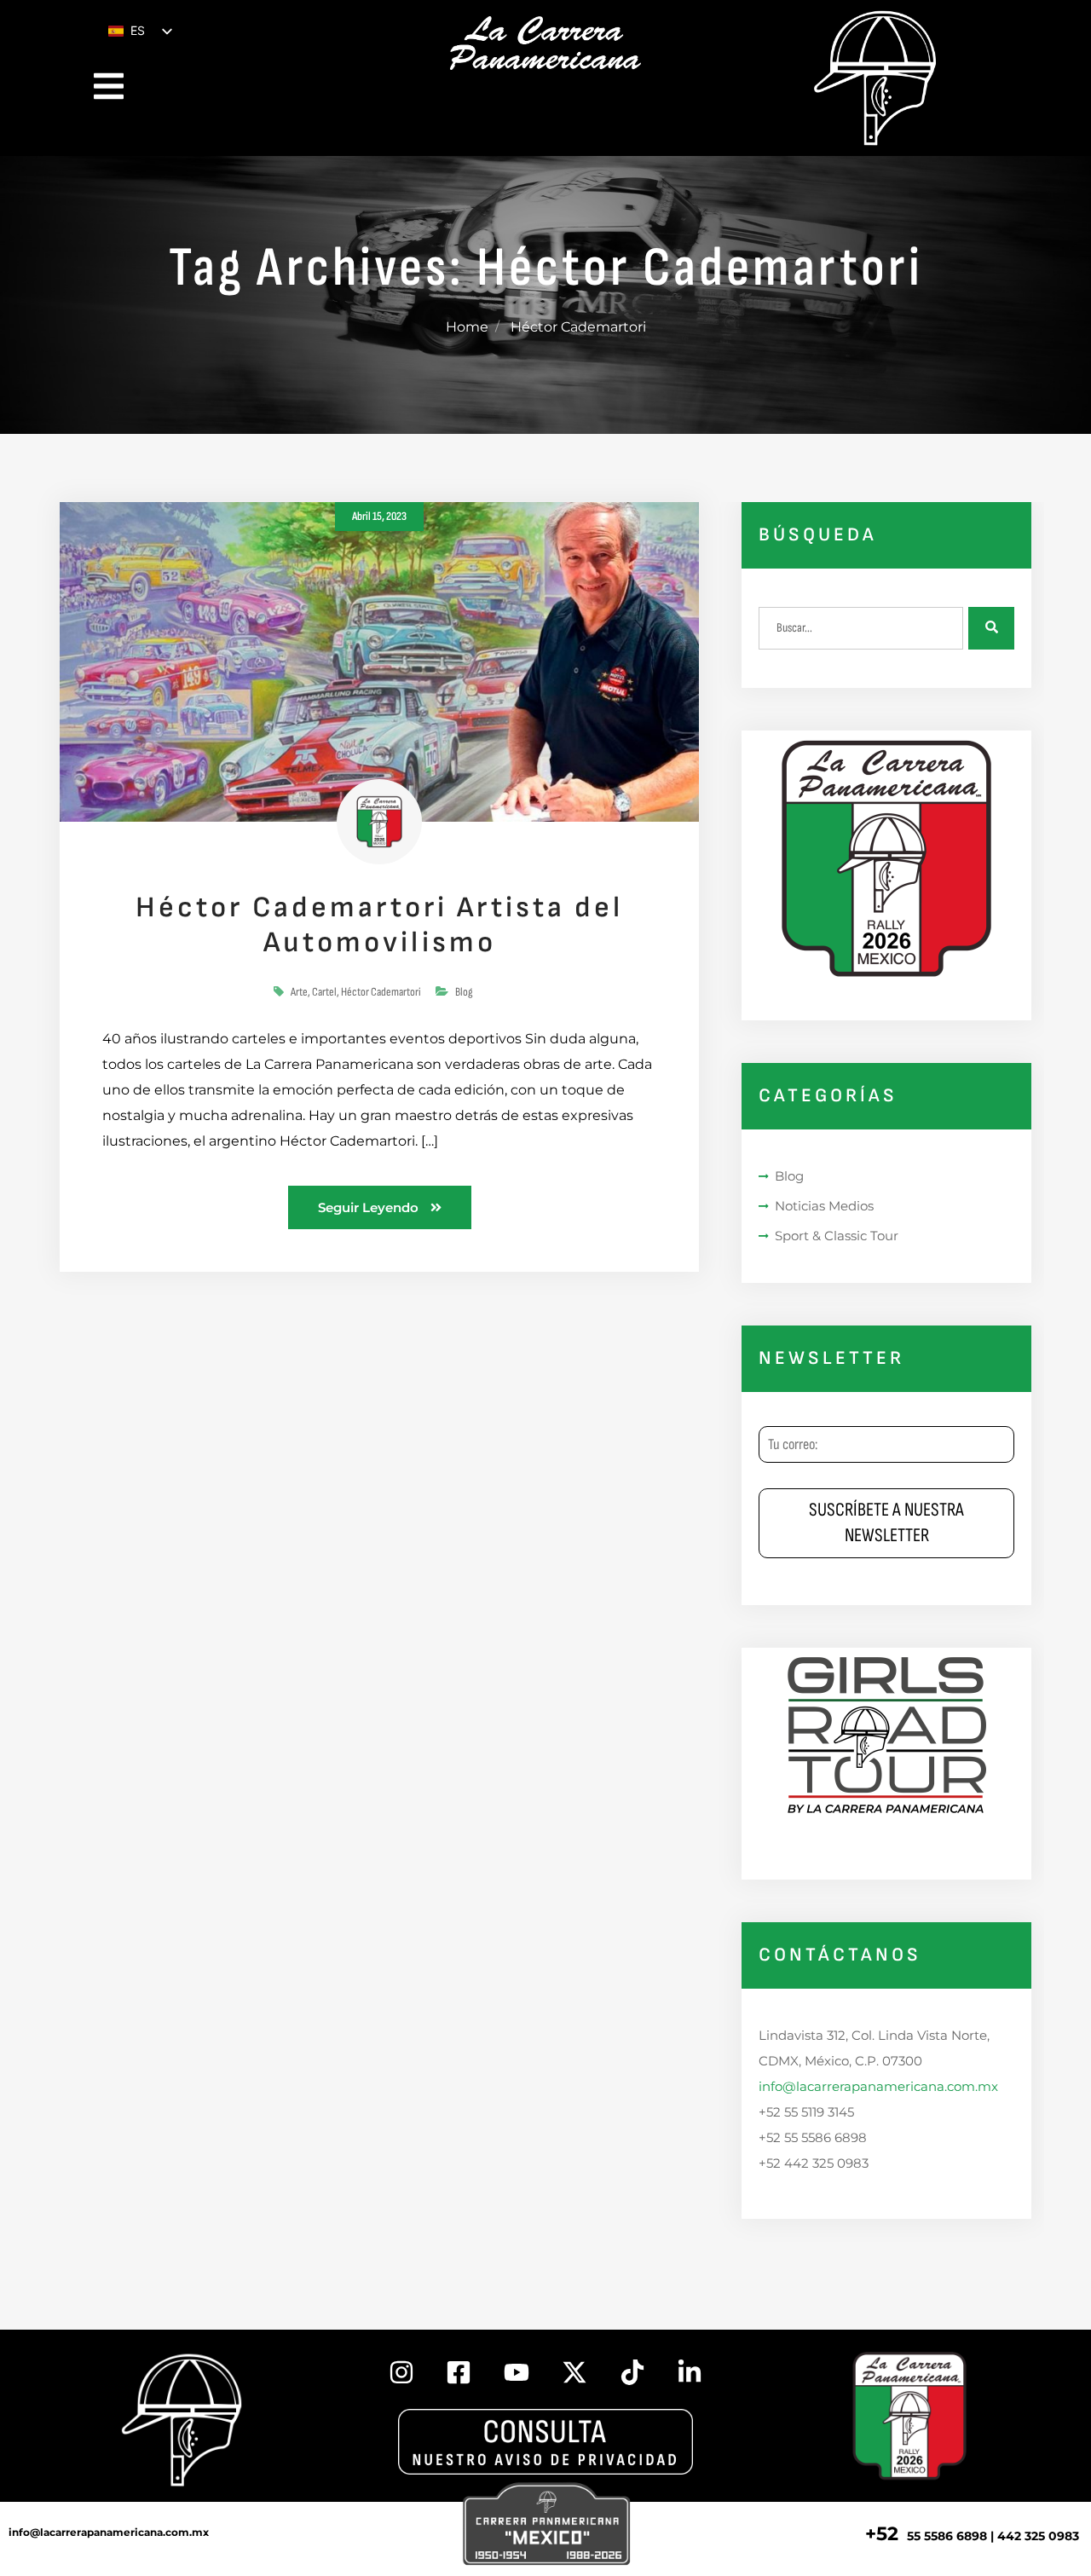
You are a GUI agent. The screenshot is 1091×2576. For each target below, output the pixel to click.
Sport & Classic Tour (837, 1236)
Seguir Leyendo (370, 1207)
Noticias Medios (824, 1206)
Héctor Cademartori (381, 992)
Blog (464, 992)
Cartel (324, 992)
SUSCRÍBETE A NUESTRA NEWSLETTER (886, 1523)
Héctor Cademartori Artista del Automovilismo (379, 925)
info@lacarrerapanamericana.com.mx (878, 2086)
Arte (299, 992)
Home (467, 327)
